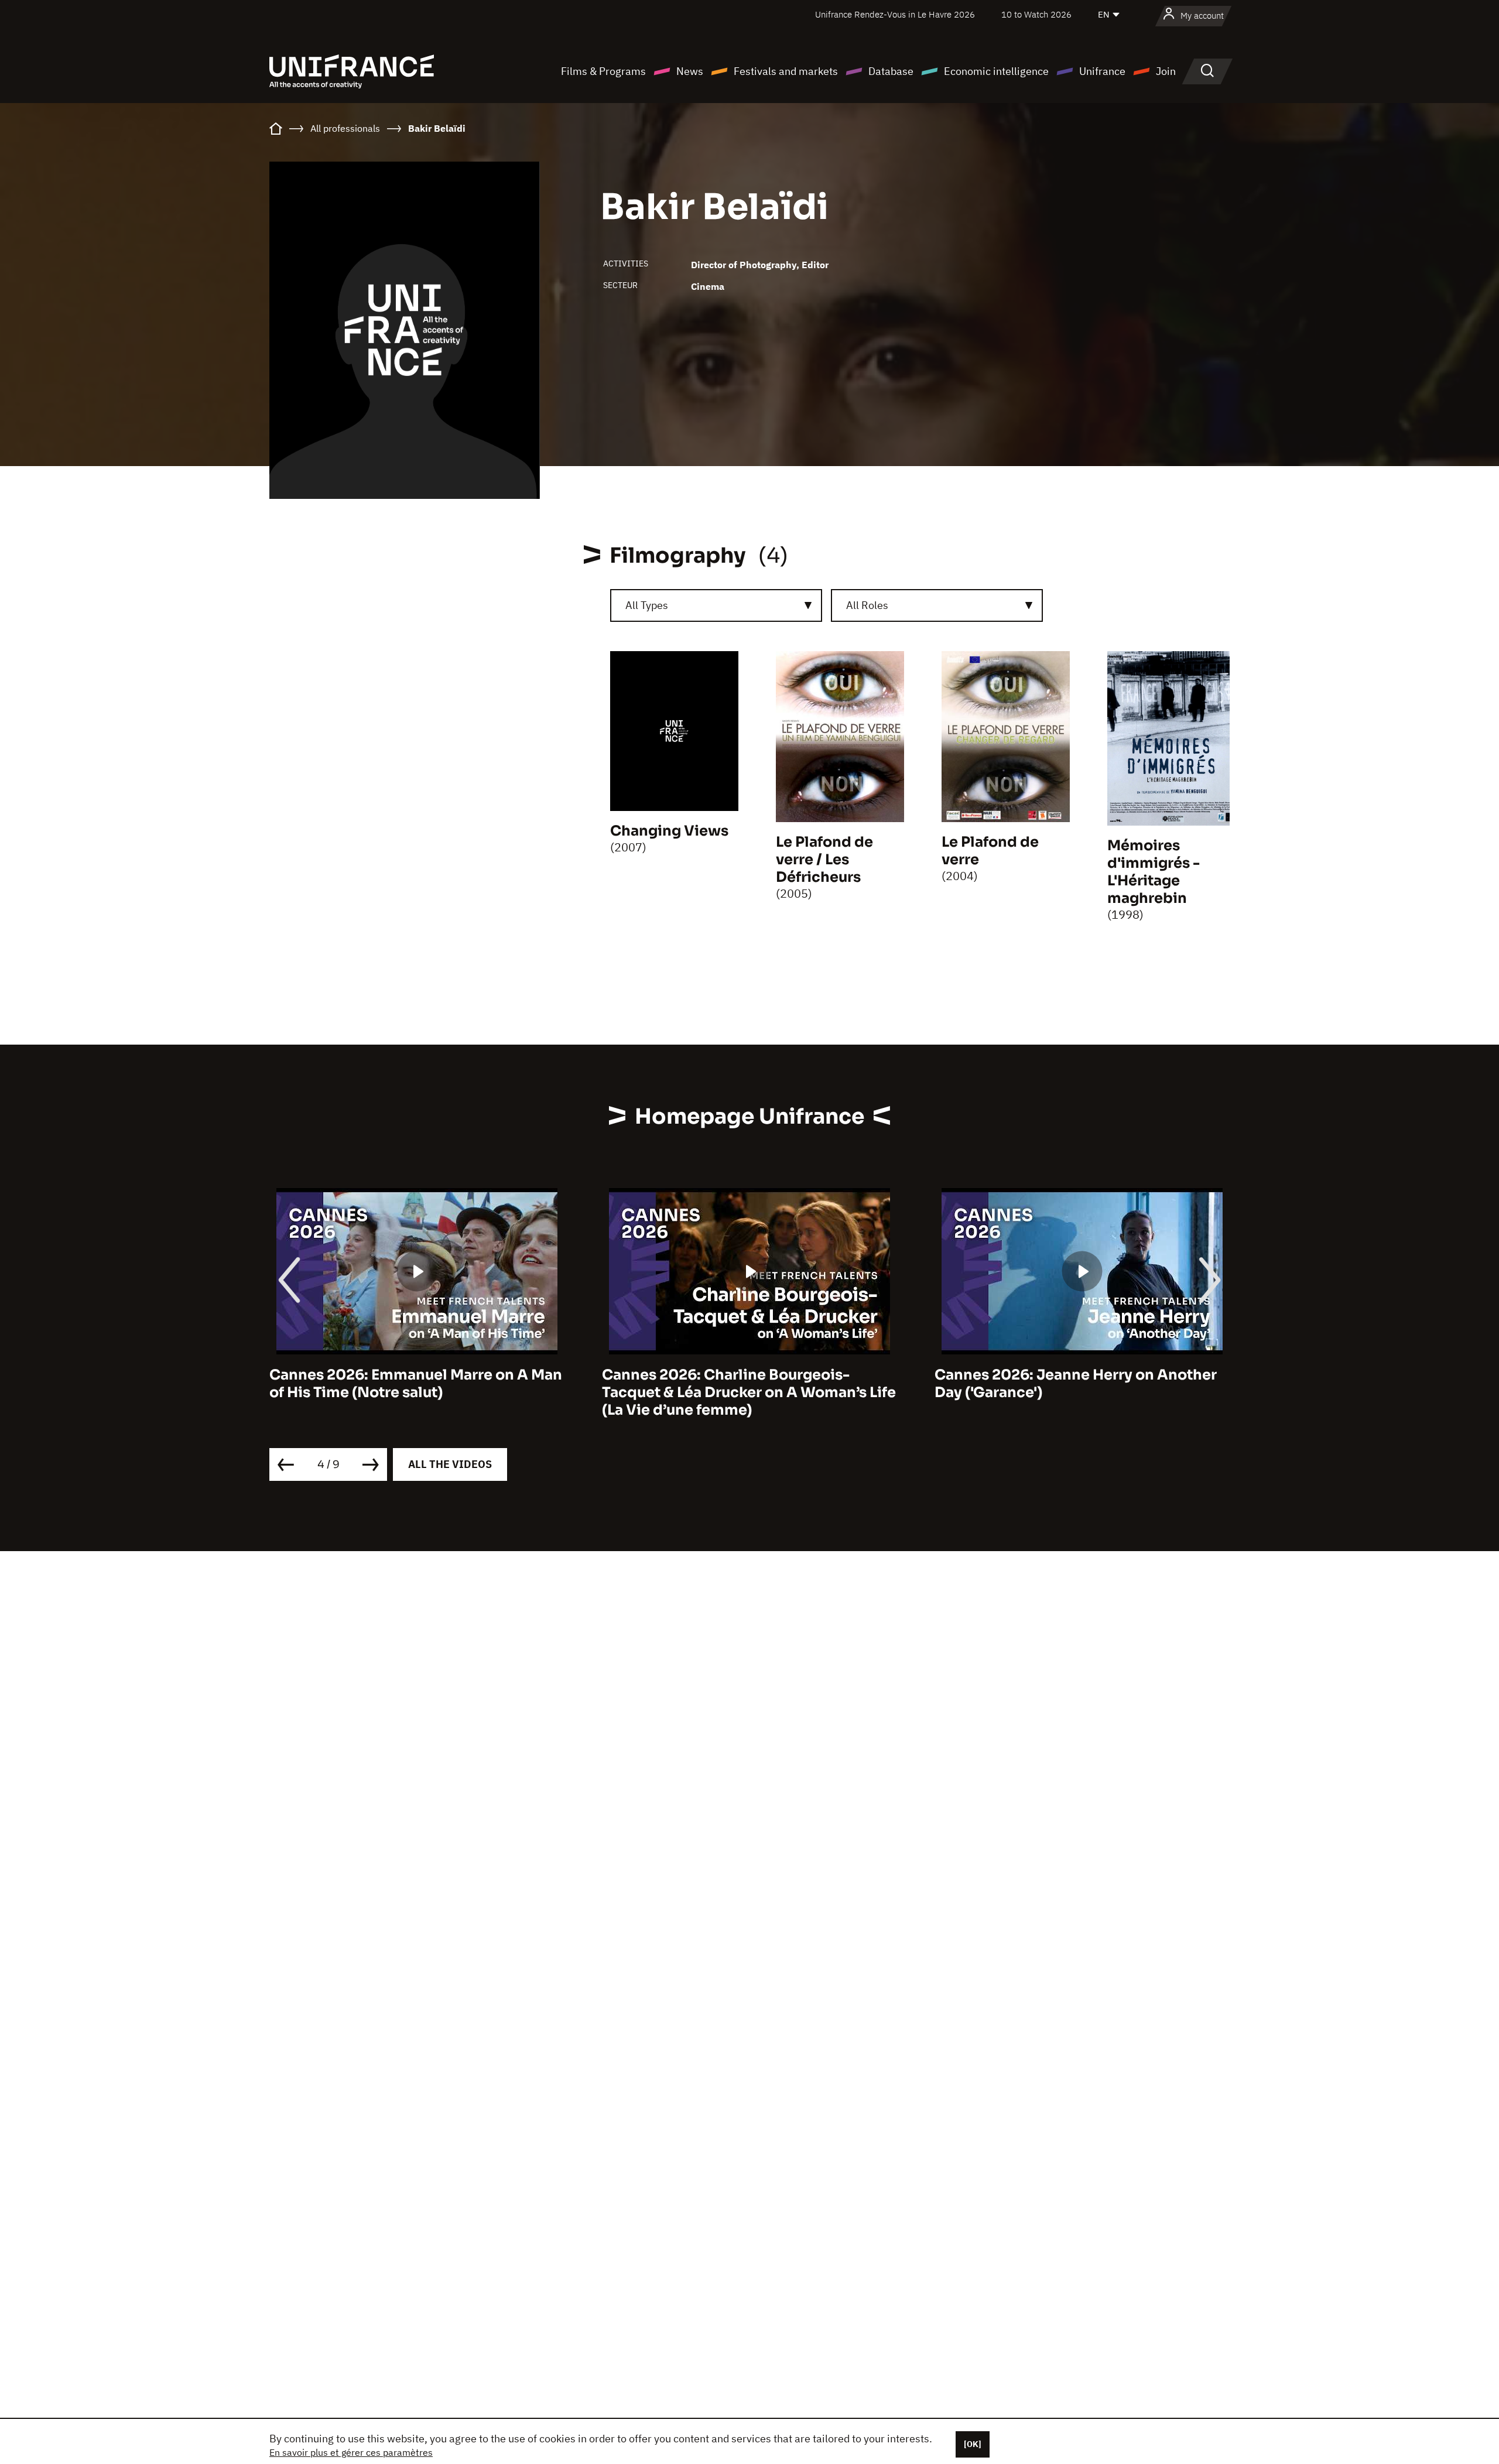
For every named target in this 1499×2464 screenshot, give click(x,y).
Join (1166, 71)
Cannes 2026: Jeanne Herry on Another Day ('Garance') (1076, 1384)
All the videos (450, 1464)
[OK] (973, 2444)
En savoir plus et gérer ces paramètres (351, 2452)
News (690, 71)
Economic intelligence (996, 71)
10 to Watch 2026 (1036, 14)
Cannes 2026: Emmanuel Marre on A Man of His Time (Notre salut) (416, 1384)
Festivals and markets (786, 71)
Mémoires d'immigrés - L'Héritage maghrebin (1154, 872)
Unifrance (1102, 71)
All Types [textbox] (647, 605)
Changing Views (669, 831)
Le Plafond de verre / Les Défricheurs (824, 860)
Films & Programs (603, 71)
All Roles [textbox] (867, 605)
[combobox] (716, 605)
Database (891, 71)
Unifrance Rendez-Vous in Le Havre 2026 (895, 14)
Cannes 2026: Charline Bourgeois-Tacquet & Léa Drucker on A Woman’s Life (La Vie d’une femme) (749, 1392)
